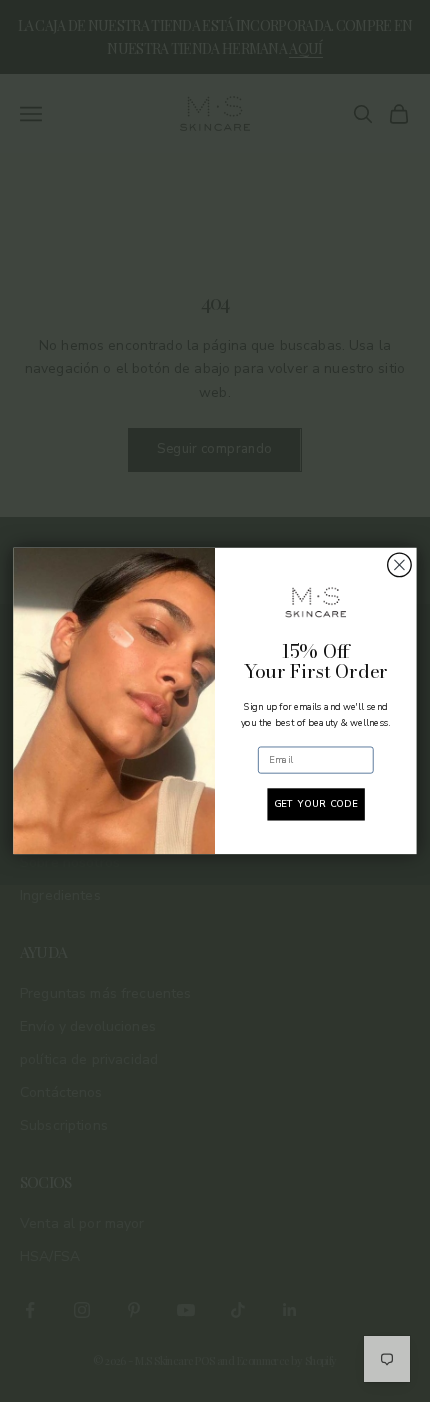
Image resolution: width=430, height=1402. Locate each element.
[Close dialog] (400, 565)
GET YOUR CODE (316, 804)
